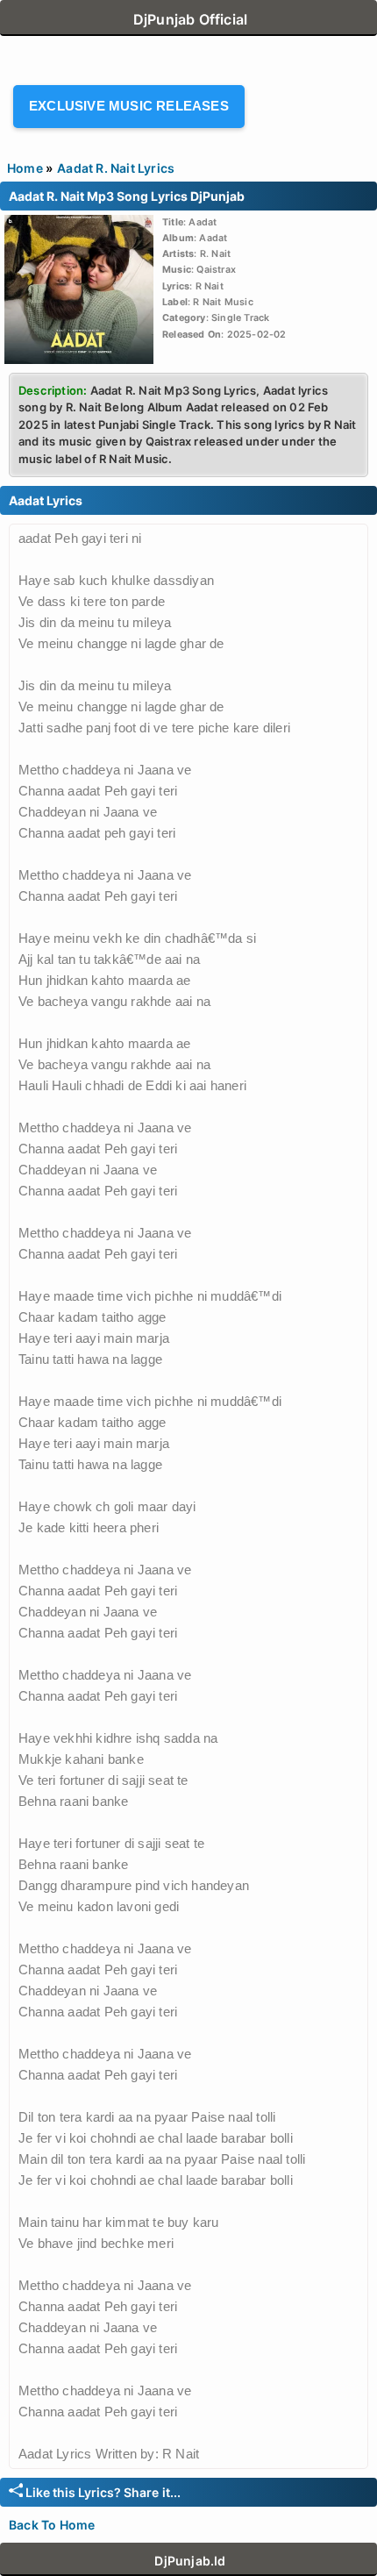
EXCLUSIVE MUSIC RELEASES (129, 106)
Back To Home (52, 2525)
